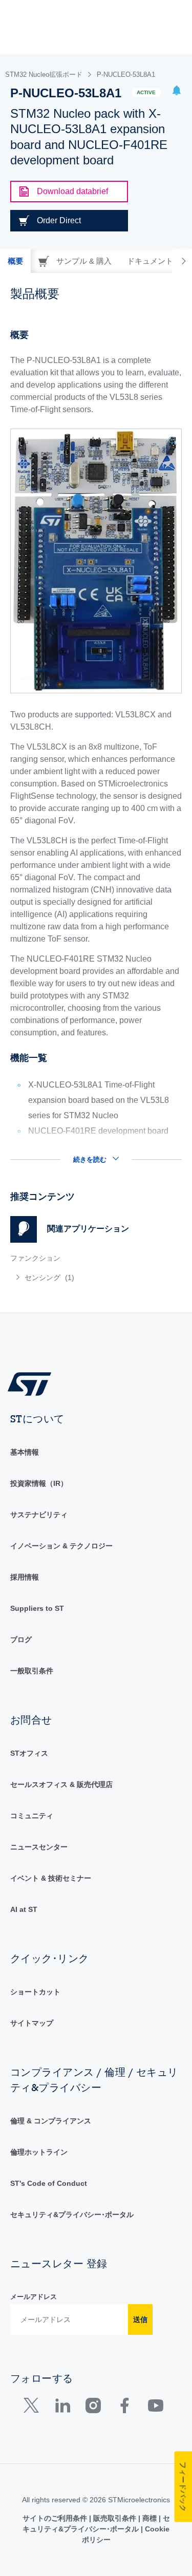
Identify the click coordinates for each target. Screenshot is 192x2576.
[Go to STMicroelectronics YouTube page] (155, 2408)
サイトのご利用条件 (56, 2518)
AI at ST (24, 1909)
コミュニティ (32, 1816)
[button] (177, 92)
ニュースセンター (39, 1847)
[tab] (15, 261)
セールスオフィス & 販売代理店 (61, 1784)
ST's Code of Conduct (49, 2183)
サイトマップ (32, 2023)
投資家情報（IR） (39, 1483)
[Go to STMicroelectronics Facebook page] (124, 2408)
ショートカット (35, 1992)
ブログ (21, 1640)
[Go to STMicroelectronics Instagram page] (93, 2408)
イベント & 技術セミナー (51, 1878)
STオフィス (29, 1753)
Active (146, 92)
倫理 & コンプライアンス (51, 2121)
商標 (150, 2518)
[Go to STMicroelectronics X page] (34, 2408)
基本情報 (25, 1452)
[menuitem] (84, 1278)
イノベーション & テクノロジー (61, 1546)
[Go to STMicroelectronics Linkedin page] (62, 2408)
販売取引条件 (115, 2518)
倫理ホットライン (39, 2152)
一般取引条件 (32, 1671)
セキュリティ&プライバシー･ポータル (72, 2215)
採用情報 (25, 1577)
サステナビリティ (39, 1515)
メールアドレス (34, 2297)
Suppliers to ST (37, 1608)
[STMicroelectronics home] (33, 1383)
